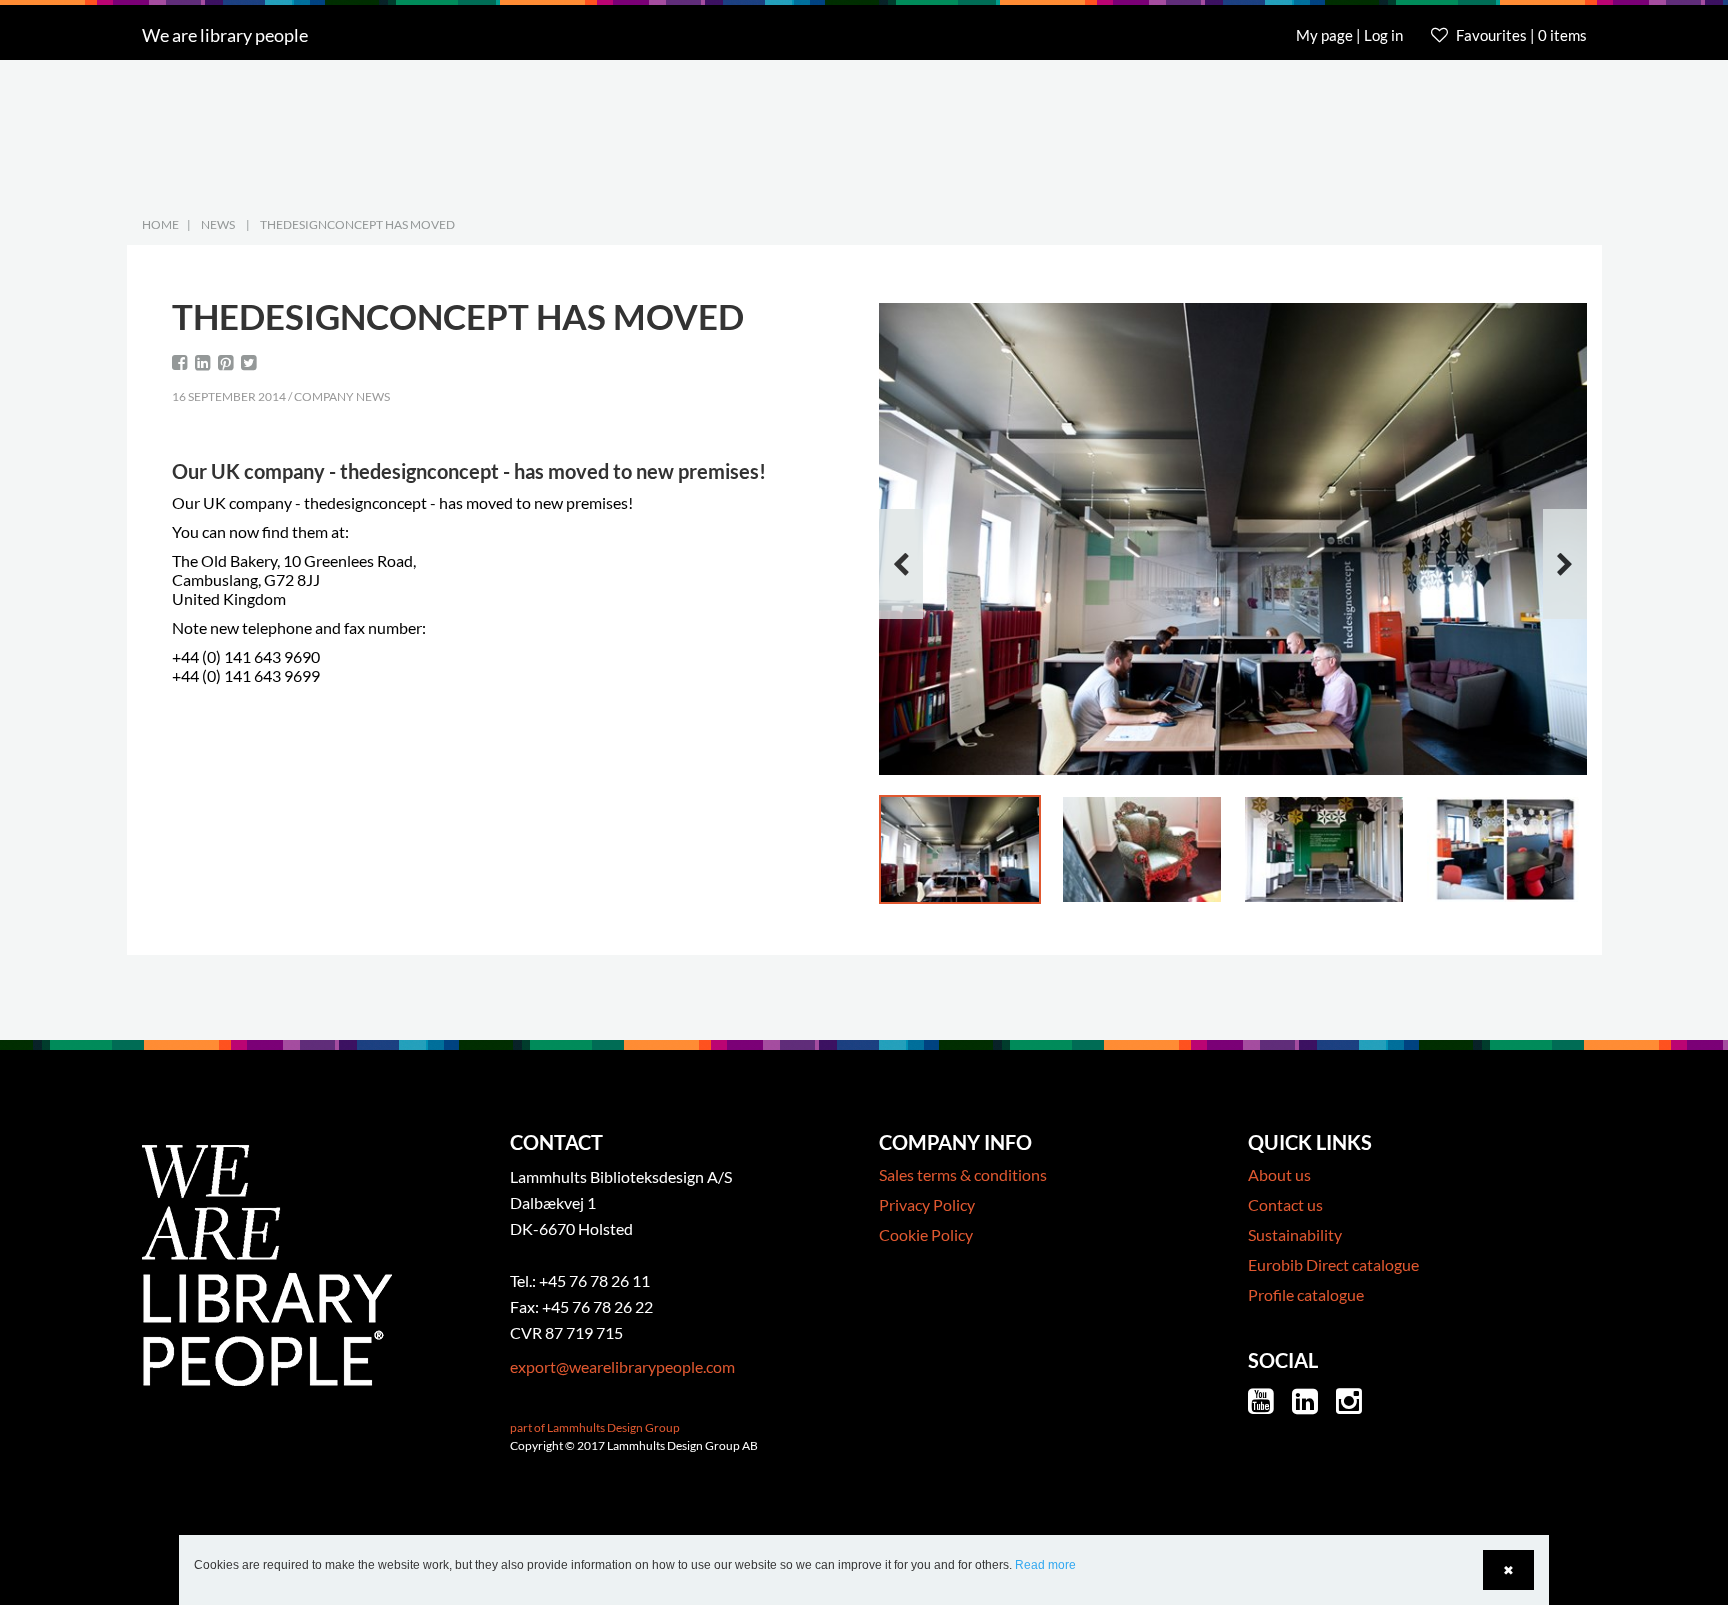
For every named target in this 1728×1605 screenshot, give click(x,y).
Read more (1045, 1565)
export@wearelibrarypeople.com (622, 1366)
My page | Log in (1351, 35)
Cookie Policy (926, 1234)
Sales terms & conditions (963, 1174)
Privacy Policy (927, 1204)
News (218, 224)
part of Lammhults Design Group (595, 1427)
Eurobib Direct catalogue (1333, 1264)
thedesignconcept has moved (357, 224)
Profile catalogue (1306, 1294)
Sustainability (1295, 1234)
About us (1279, 1174)
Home (160, 224)
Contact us (1285, 1204)
